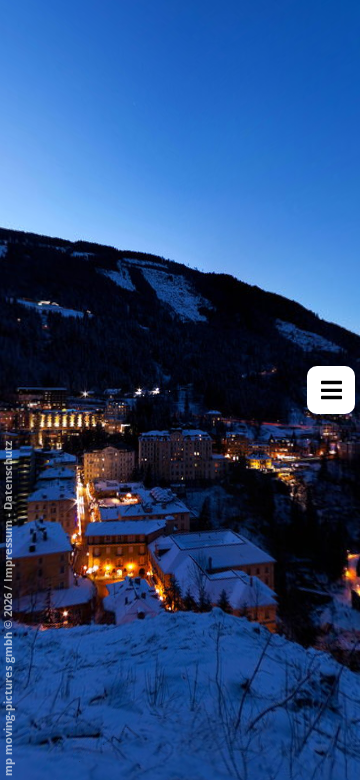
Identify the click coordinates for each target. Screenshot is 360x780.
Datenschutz (7, 475)
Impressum (7, 551)
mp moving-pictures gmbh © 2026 (7, 683)
